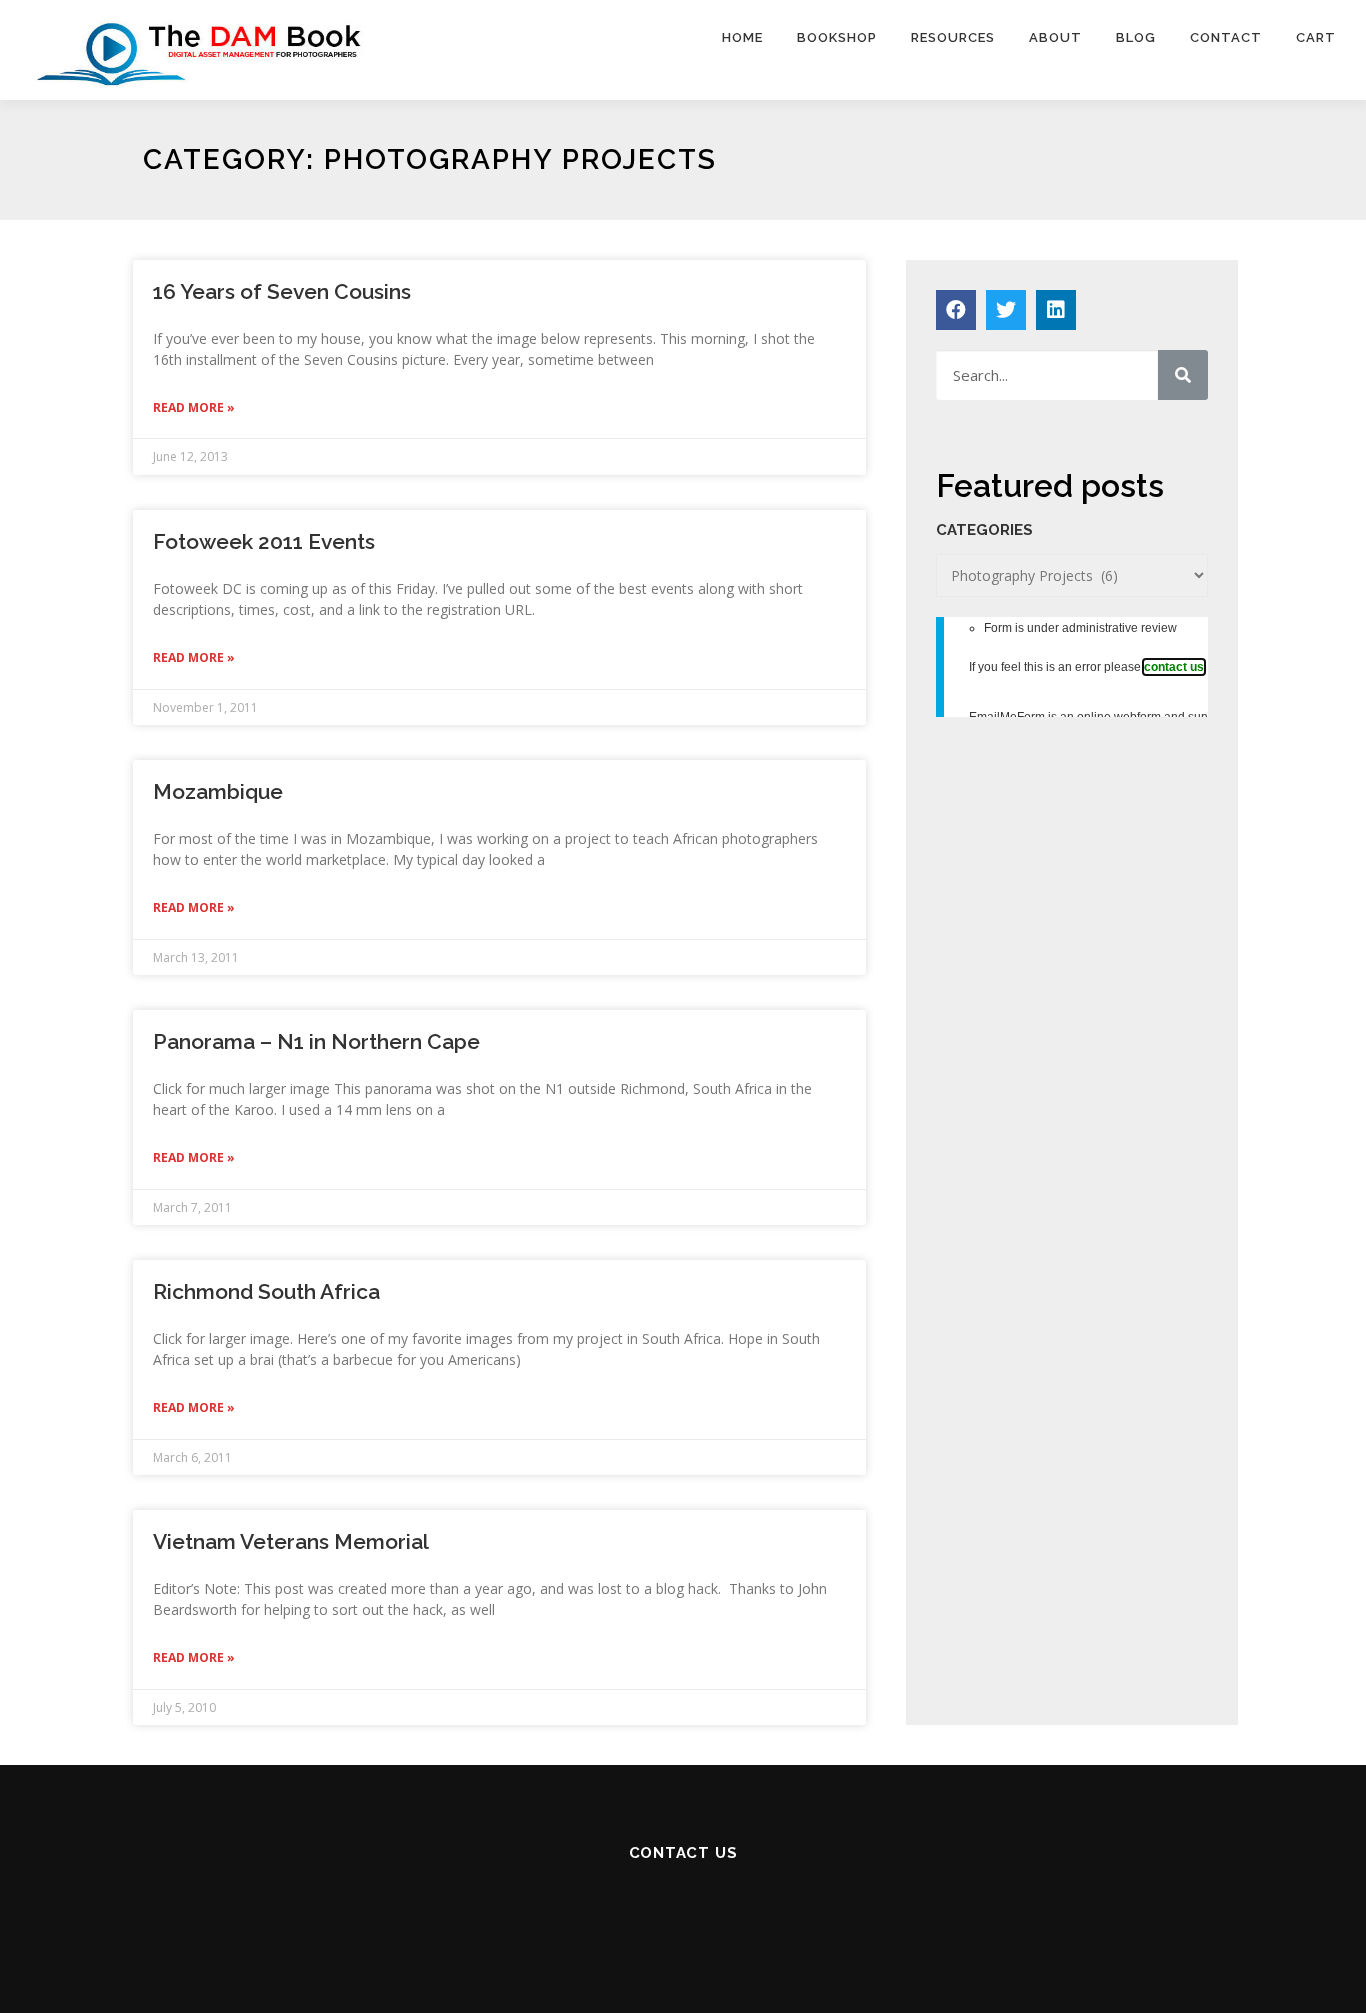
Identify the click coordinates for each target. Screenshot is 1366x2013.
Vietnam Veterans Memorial (291, 1541)
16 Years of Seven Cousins (282, 291)
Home (742, 37)
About (1055, 37)
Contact (1226, 37)
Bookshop (837, 37)
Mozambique (218, 791)
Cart (1316, 37)
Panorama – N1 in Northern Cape (316, 1041)
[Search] (1183, 375)
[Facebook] (956, 310)
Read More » (194, 407)
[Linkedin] (1056, 310)
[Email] (599, 1907)
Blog (1136, 37)
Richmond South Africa (266, 1291)
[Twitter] (1006, 310)
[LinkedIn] (767, 1907)
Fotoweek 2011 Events (264, 541)
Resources (953, 37)
